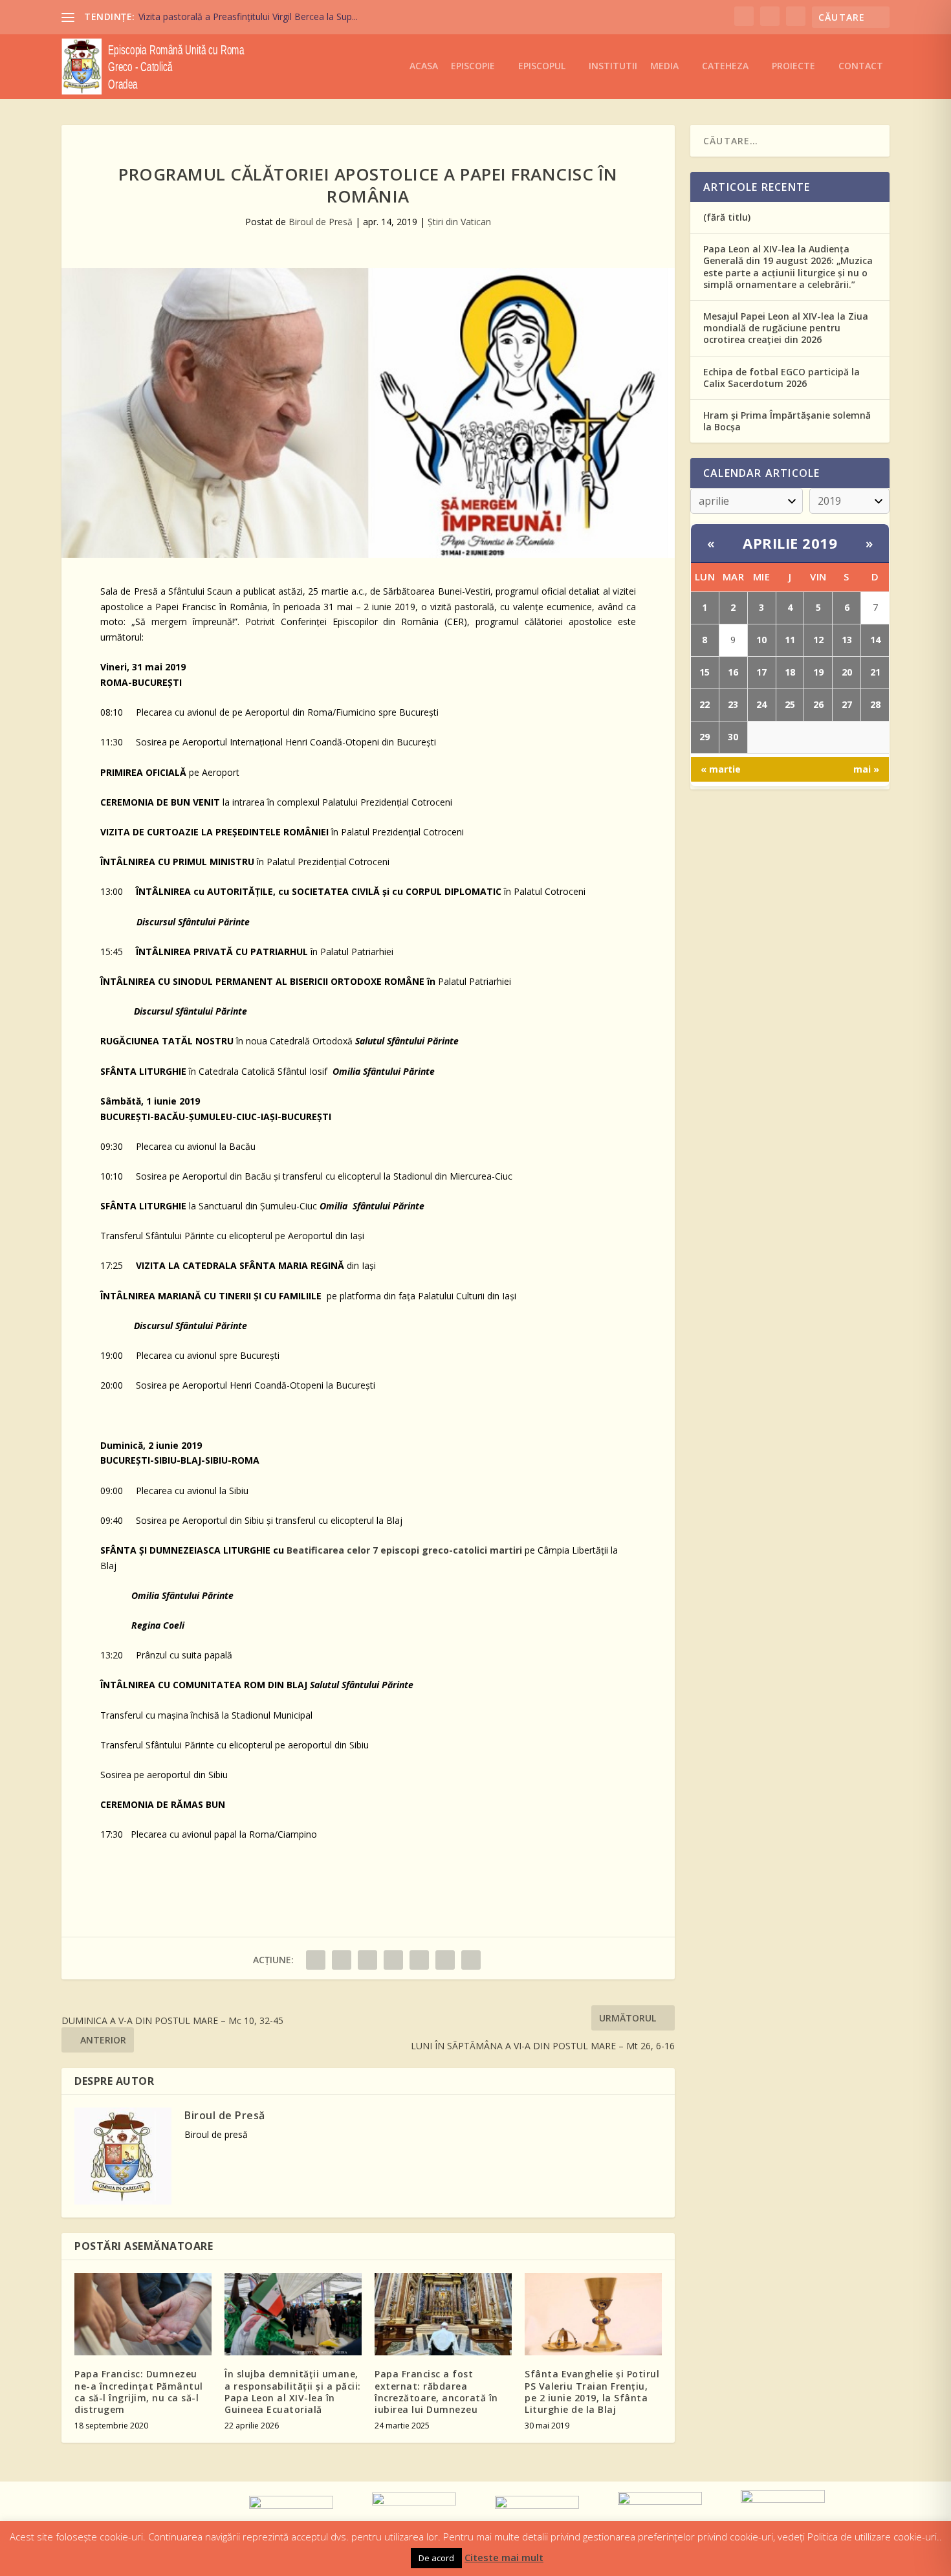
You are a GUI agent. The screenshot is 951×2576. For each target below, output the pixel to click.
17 (761, 672)
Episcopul (542, 66)
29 (705, 737)
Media (664, 66)
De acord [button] (436, 2558)
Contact (861, 66)
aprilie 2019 (790, 543)
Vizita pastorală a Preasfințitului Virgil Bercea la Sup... (248, 17)
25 (790, 704)
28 (875, 704)
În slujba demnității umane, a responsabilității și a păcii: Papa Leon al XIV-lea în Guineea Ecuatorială (293, 2392)
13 (847, 640)
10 (761, 640)
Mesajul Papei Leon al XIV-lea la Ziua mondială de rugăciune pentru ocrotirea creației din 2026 (786, 328)
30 (733, 737)
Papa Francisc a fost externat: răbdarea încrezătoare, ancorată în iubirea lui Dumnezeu (436, 2392)
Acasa (424, 66)
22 (705, 704)
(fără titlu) (727, 217)
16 (733, 672)
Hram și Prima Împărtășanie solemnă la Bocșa (787, 421)
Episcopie (473, 66)
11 (790, 640)
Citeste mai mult (504, 2557)
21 (875, 672)
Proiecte (793, 66)
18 (790, 672)
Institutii (613, 66)
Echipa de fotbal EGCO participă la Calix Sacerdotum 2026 (782, 378)
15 (705, 672)
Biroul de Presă (321, 222)
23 (733, 704)
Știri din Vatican (459, 222)
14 (875, 640)
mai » (866, 769)
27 (847, 704)
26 (818, 704)
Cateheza (725, 66)
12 (818, 640)
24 (761, 704)
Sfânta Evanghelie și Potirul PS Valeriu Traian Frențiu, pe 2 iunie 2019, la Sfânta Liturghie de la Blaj (592, 2392)
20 (847, 672)
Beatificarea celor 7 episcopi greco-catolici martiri (404, 1550)
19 (818, 672)
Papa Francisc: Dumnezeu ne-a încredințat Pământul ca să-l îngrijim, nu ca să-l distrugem (139, 2392)
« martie (721, 769)
